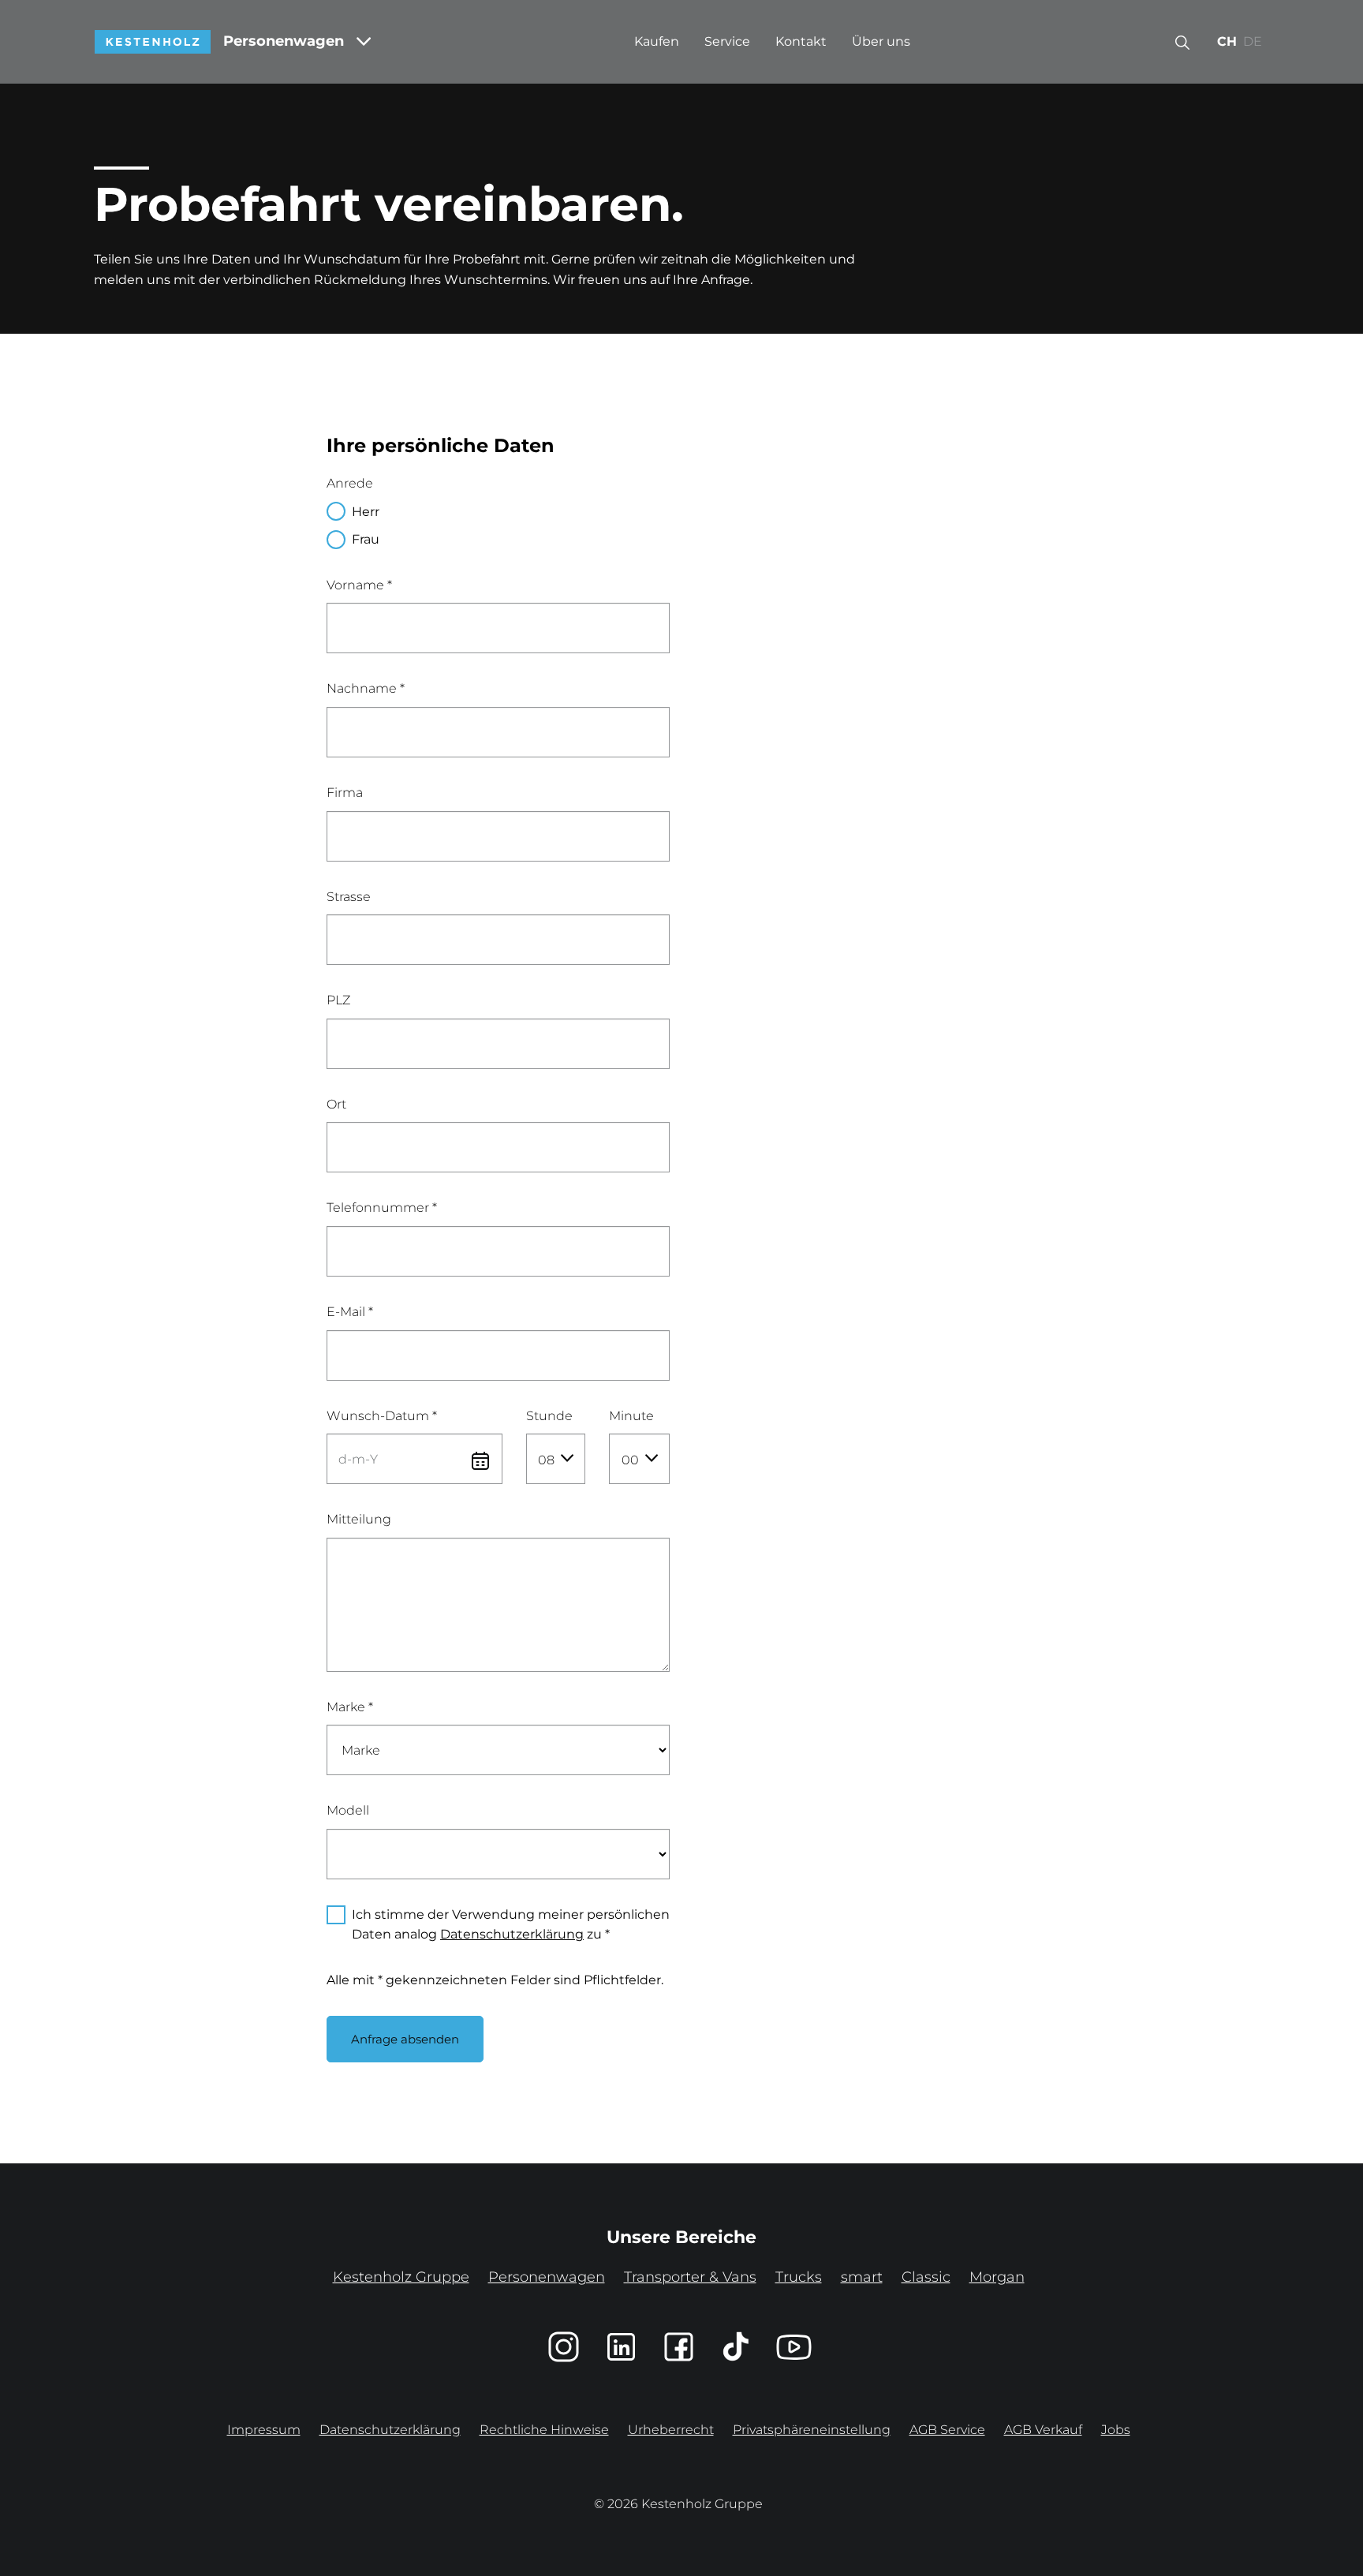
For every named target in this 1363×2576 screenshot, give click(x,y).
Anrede (350, 483)
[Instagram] (564, 2347)
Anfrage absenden (405, 2039)
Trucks (799, 2277)
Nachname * (366, 688)
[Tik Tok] (736, 2347)
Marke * (350, 1707)
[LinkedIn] (621, 2347)
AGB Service (947, 2430)
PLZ (338, 1000)
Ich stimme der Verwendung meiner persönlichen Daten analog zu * (511, 1925)
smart (862, 2277)
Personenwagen (284, 41)
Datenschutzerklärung (512, 1934)
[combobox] (556, 1459)
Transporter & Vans (690, 2277)
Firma (345, 793)
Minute (631, 1416)
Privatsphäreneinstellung (812, 2430)
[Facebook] (679, 2347)
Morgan (997, 2277)
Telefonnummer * (382, 1208)
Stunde (549, 1416)
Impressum (264, 2430)
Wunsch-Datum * (382, 1416)
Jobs (1116, 2430)
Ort (336, 1104)
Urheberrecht (671, 2430)
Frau (366, 539)
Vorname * (359, 585)
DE (1253, 41)
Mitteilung (359, 1519)
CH (1227, 41)
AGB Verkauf (1043, 2430)
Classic (926, 2277)
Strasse (349, 897)
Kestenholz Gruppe (401, 2277)
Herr (366, 512)
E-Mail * (350, 1312)
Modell (348, 1810)
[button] (1182, 42)
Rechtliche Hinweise (544, 2430)
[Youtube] (794, 2347)
